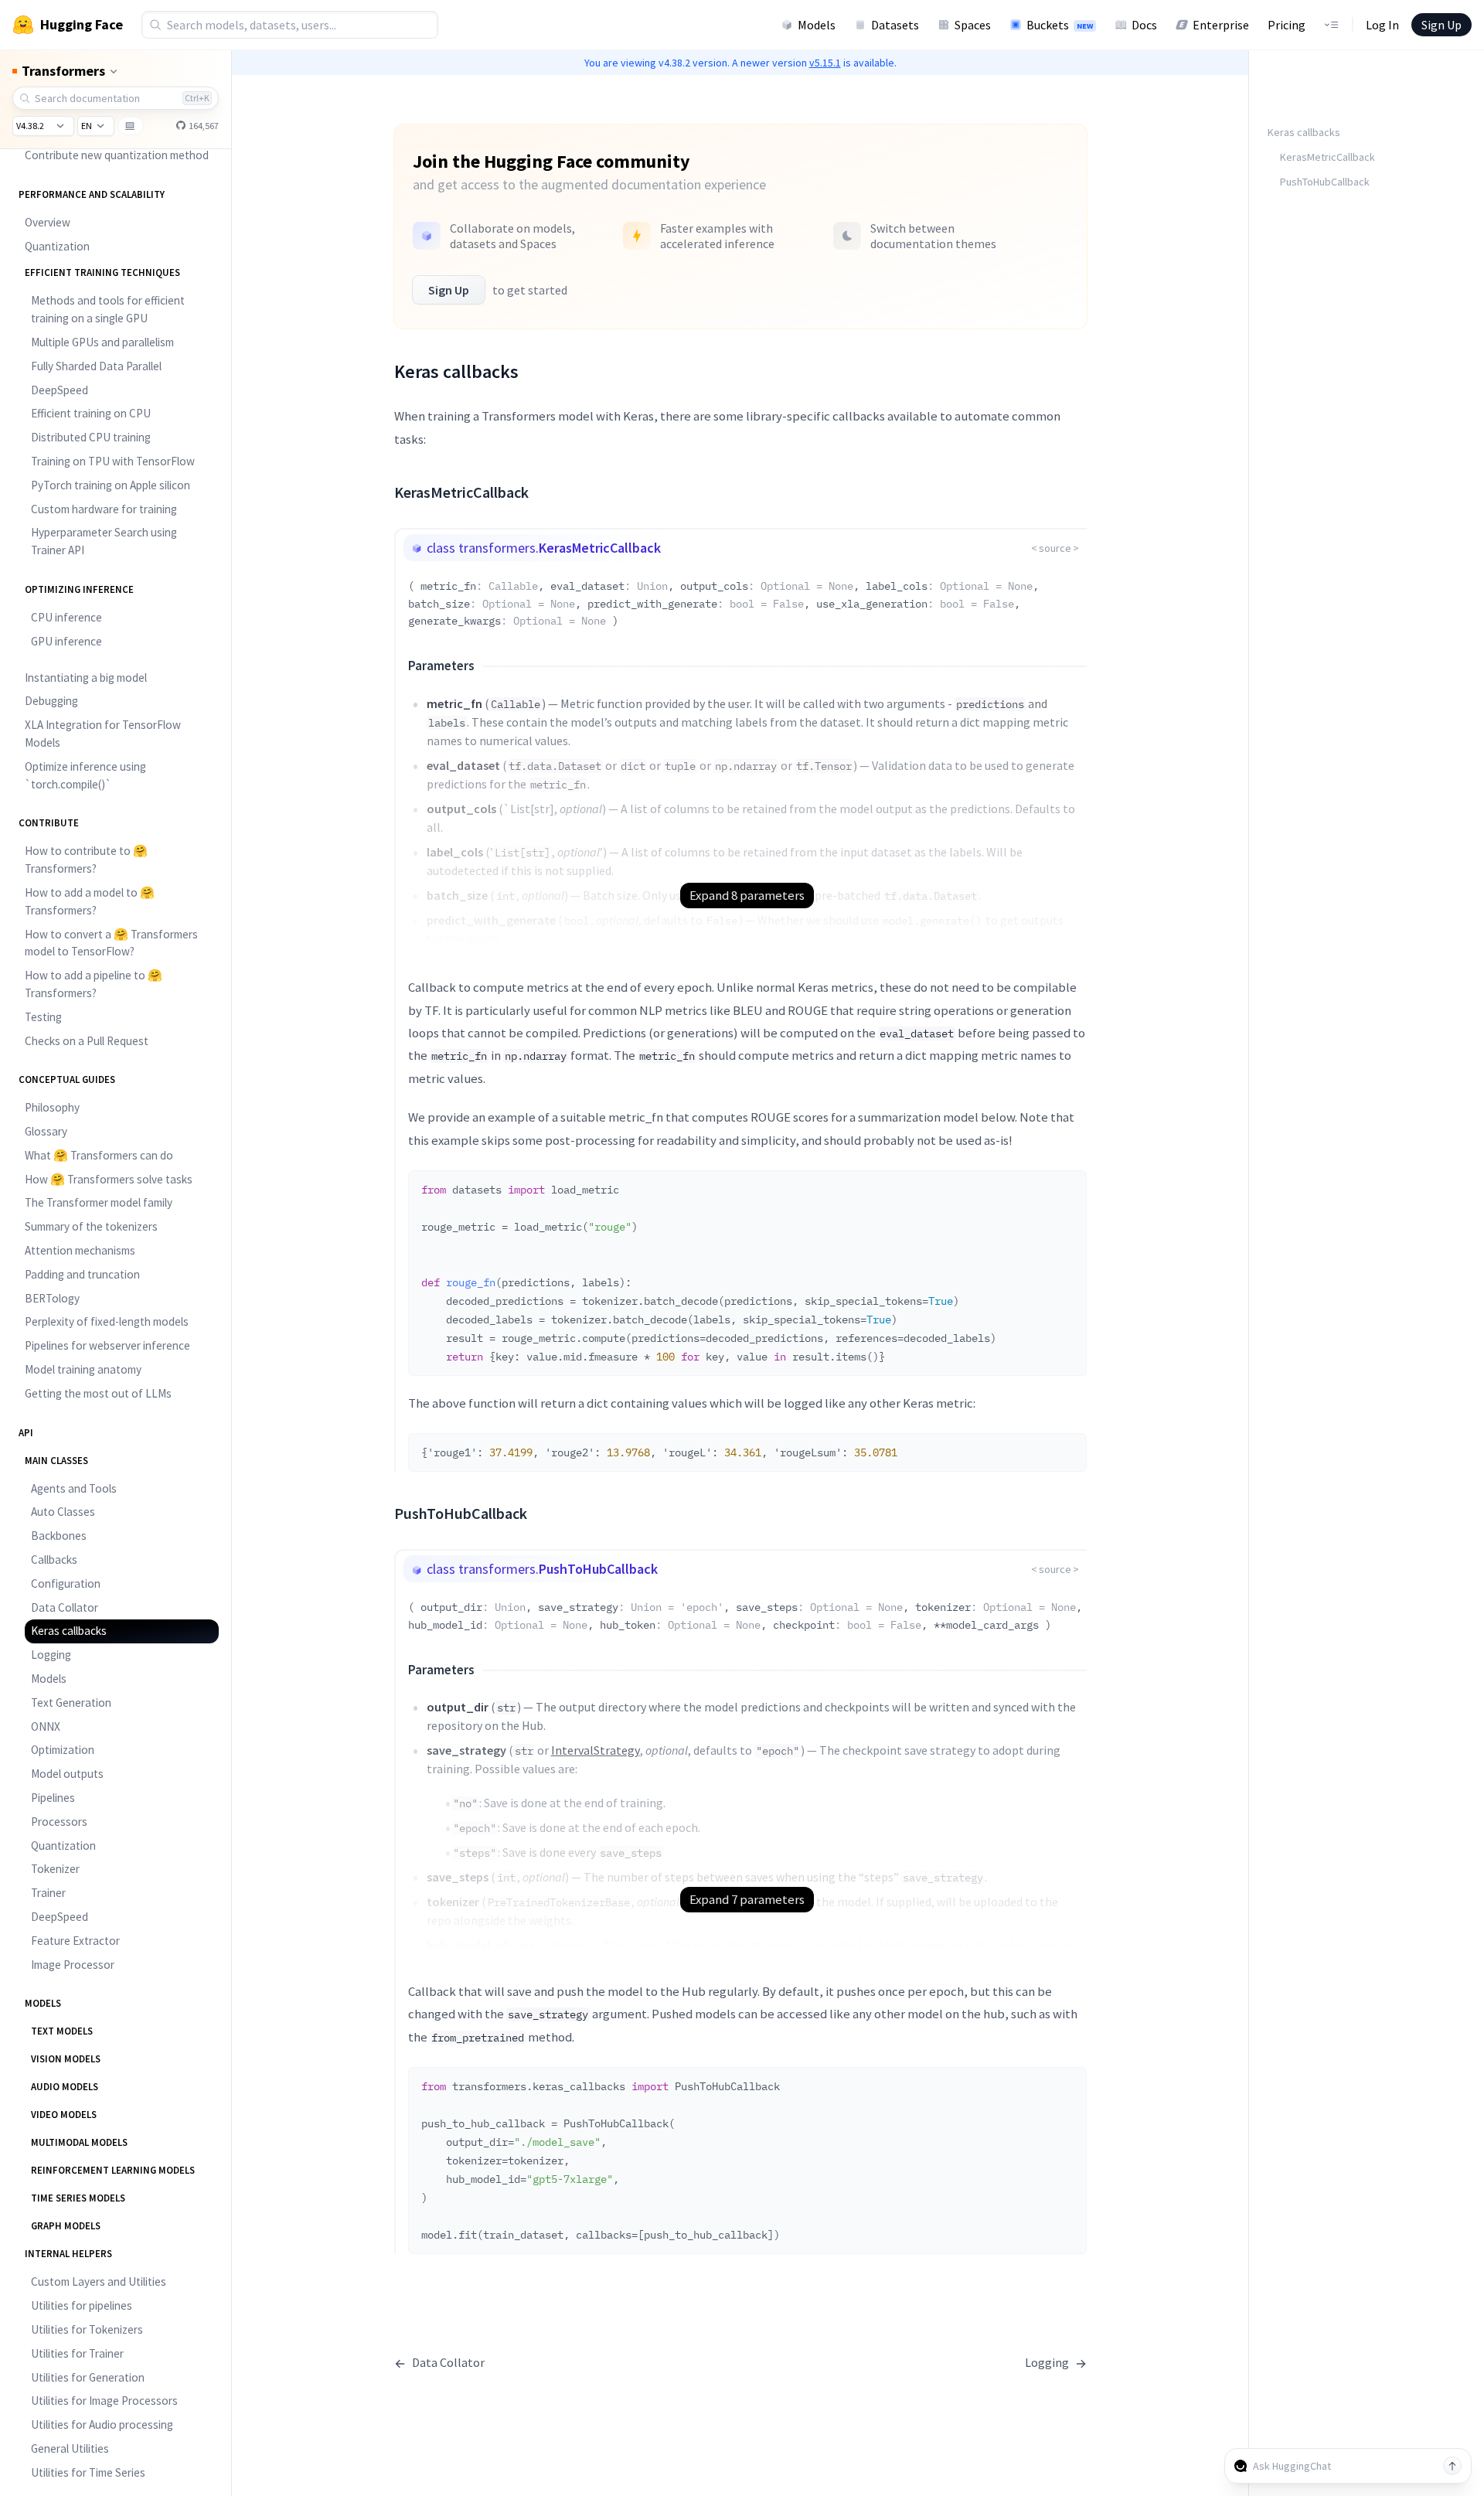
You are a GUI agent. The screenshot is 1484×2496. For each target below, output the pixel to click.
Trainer (48, 1893)
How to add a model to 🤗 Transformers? (90, 901)
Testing (43, 1017)
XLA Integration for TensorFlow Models (103, 734)
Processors (59, 1822)
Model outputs (67, 1774)
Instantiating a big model (86, 678)
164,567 (203, 126)
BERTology (52, 1298)
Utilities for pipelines (82, 2305)
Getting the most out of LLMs (98, 1393)
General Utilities (70, 2448)
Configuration (66, 1583)
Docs (1144, 25)
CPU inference (66, 617)
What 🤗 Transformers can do (99, 1155)
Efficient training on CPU (91, 413)
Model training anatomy (83, 1369)
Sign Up (1441, 25)
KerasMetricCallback (1327, 157)
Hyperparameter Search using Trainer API (104, 541)
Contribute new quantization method (117, 155)
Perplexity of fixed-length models (107, 1321)
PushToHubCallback (1325, 182)
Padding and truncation (82, 1274)
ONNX (46, 1726)
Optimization (63, 1750)
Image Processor (73, 1965)
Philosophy (52, 1107)
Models (817, 25)
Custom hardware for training (104, 509)
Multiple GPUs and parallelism (102, 342)
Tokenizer (55, 1869)
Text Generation (71, 1703)
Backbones (59, 1536)
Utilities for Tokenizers (87, 2329)
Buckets (1060, 25)
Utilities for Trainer (77, 2353)
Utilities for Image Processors (104, 2401)
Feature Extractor (75, 1941)
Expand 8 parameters (747, 895)
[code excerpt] (1067, 1187)
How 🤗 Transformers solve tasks (109, 1179)
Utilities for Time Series (88, 2472)
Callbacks (54, 1560)
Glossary (46, 1131)
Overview (48, 222)
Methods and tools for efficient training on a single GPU (108, 309)
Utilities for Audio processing (102, 2424)
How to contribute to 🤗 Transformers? (86, 860)
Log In (1382, 25)
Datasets (895, 25)
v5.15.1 (825, 63)
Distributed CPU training (91, 437)
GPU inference (66, 641)
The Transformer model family (99, 1202)
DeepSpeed (60, 390)
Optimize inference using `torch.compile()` (85, 775)
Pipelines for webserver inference (107, 1345)
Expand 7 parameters (747, 1899)
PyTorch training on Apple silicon (111, 485)
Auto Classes (63, 1512)
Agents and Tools (74, 1488)
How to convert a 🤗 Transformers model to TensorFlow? (111, 943)
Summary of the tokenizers (91, 1226)
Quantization (57, 246)
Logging (51, 1655)
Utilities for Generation (88, 2377)
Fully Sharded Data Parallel (96, 366)
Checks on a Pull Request (87, 1041)
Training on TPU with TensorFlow (113, 461)
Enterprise (1221, 25)
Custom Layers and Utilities (99, 2281)
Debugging (51, 701)
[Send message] (1452, 2466)
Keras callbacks (69, 1631)
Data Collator (65, 1607)
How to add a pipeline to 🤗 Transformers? (94, 984)
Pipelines (53, 1798)
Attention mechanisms (80, 1250)
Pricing (1287, 25)
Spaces (973, 25)
